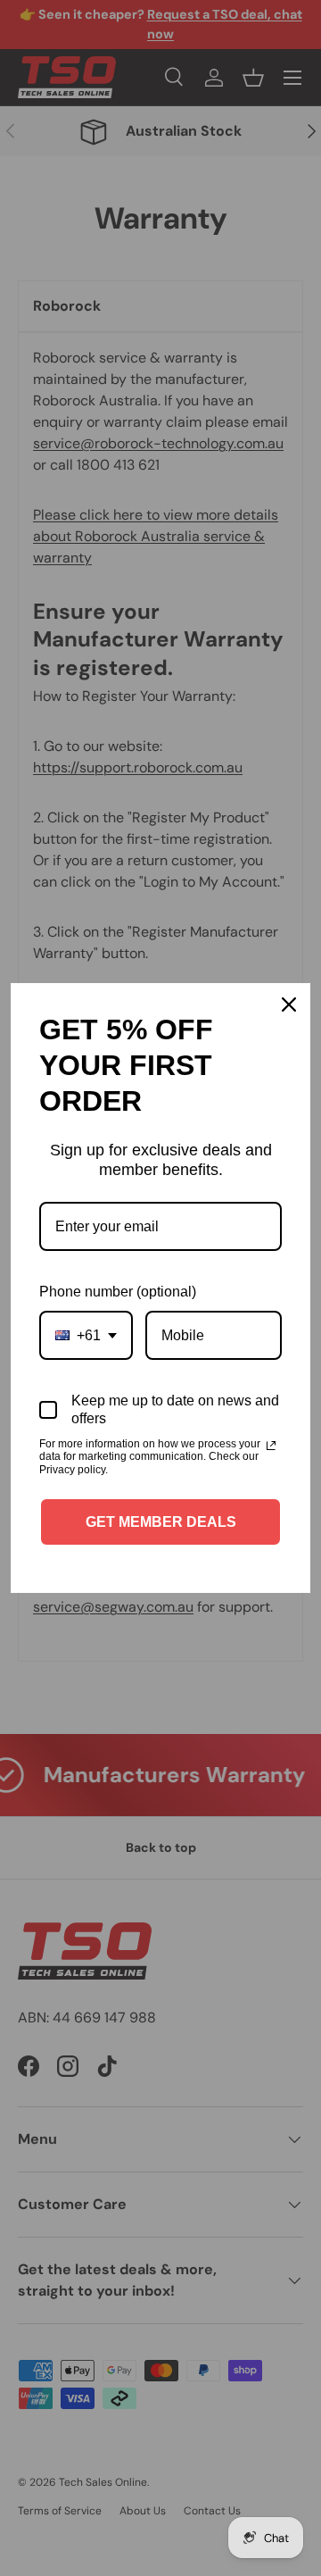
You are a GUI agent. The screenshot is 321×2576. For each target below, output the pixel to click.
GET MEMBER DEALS (161, 1522)
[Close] (289, 1005)
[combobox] (86, 1335)
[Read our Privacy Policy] (271, 1446)
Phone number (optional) (118, 1292)
